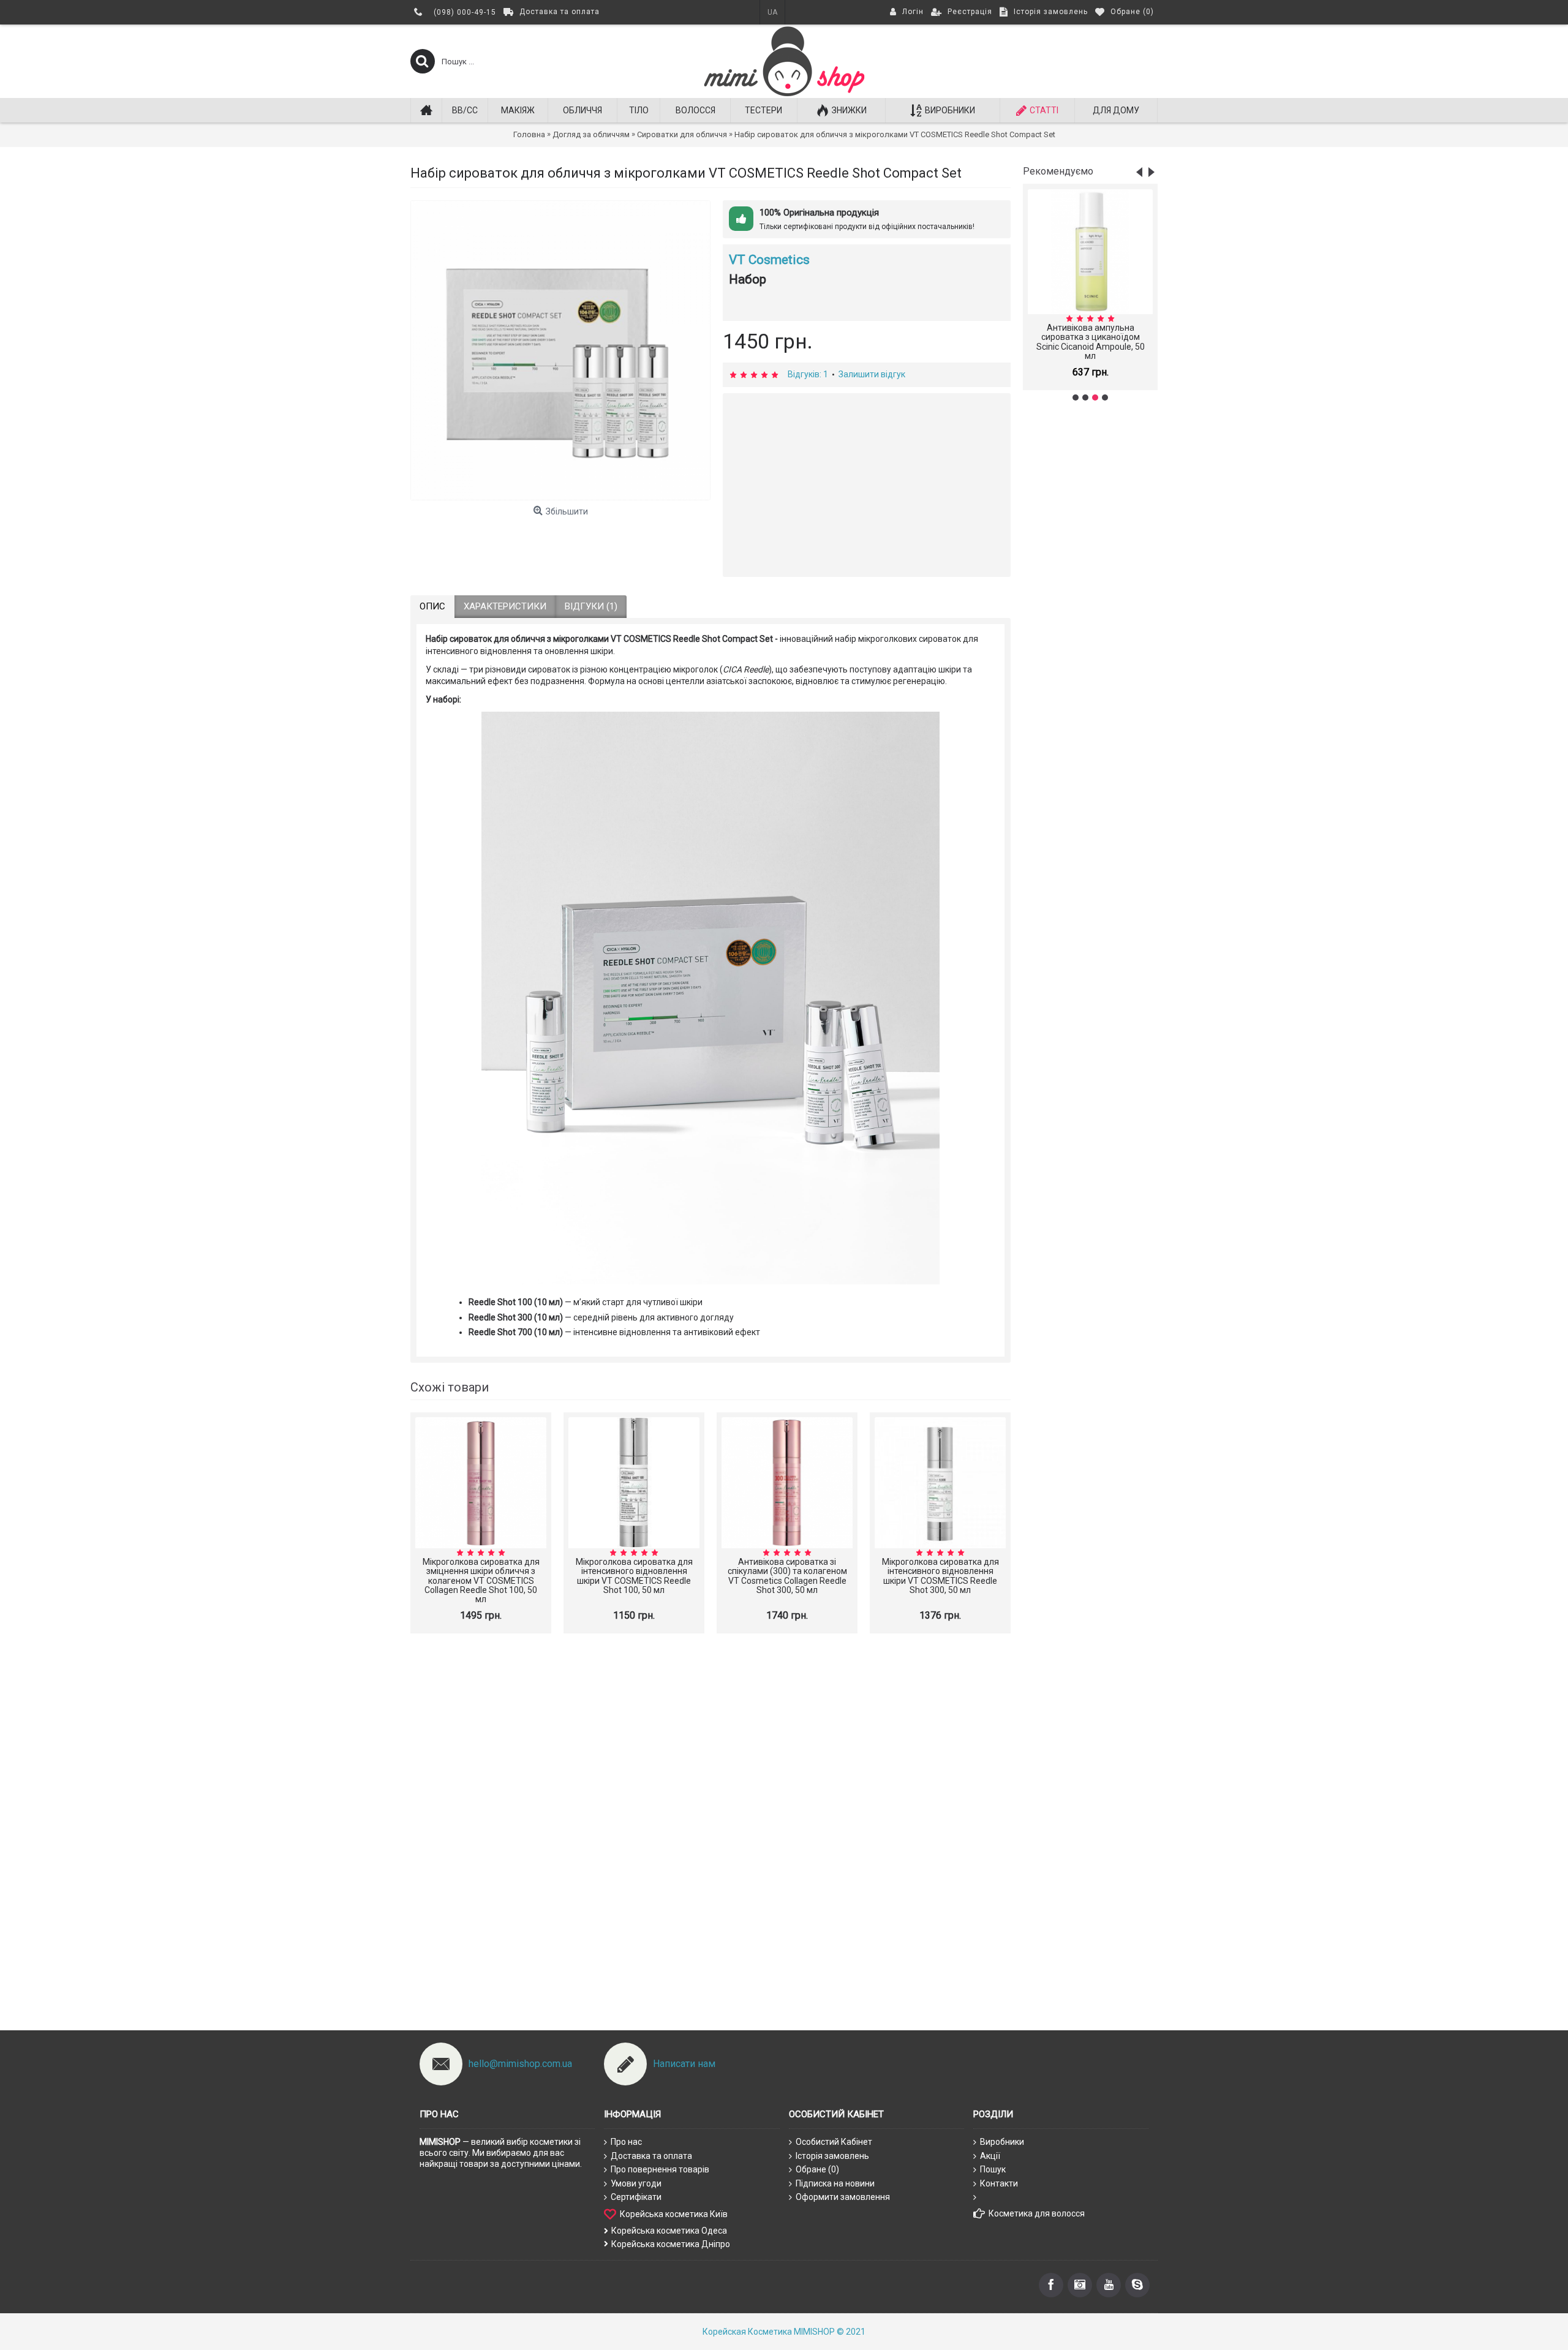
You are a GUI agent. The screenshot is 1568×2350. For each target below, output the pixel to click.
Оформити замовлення (843, 2197)
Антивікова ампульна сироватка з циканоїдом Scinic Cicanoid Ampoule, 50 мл (1091, 342)
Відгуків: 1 (808, 374)
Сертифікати (636, 2197)
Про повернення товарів (660, 2169)
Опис (432, 606)
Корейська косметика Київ (674, 2214)
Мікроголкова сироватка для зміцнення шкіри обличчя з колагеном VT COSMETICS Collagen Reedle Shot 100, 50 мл (481, 1581)
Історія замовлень (832, 2156)
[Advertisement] (1090, 604)
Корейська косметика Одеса (669, 2231)
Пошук (993, 2169)
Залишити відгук (872, 374)
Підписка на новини (835, 2183)
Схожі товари (450, 1387)
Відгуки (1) (591, 606)
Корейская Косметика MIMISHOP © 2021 (784, 2332)
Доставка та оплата (651, 2156)
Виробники (1002, 2142)
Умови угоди (636, 2183)
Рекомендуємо (1058, 171)
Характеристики (505, 606)
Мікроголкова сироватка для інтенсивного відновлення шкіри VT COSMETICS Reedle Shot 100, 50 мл (634, 1576)
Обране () (817, 2169)
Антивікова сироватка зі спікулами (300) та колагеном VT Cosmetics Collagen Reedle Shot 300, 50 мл (787, 1576)
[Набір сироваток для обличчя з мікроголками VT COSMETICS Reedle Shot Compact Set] (560, 350)
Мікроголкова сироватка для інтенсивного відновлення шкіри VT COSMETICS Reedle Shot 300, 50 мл (940, 1576)
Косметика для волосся (1037, 2213)
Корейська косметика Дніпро (671, 2244)
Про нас (626, 2142)
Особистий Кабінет (834, 2142)
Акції (990, 2156)
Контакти (999, 2183)
